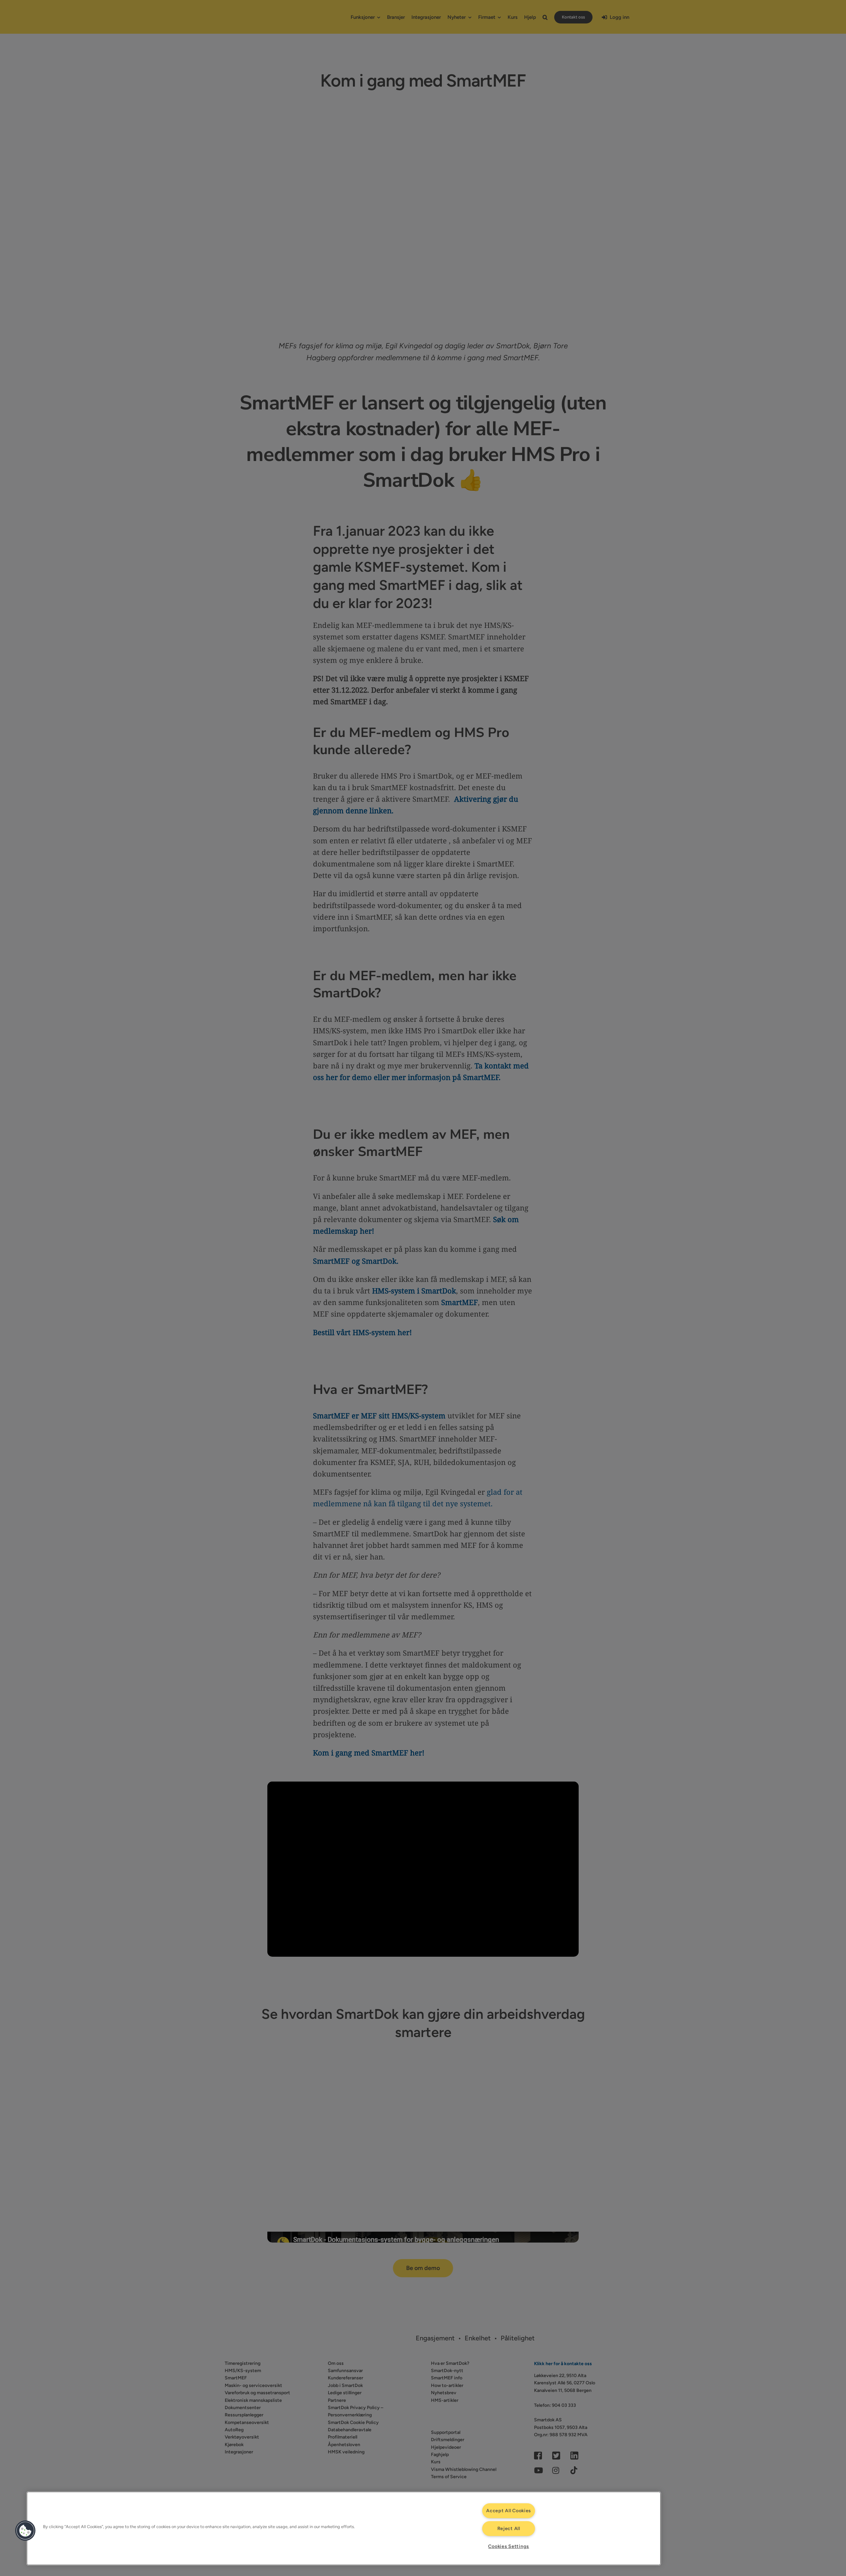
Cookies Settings (509, 2546)
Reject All (509, 2528)
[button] (25, 2531)
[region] (344, 2528)
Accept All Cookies (509, 2511)
